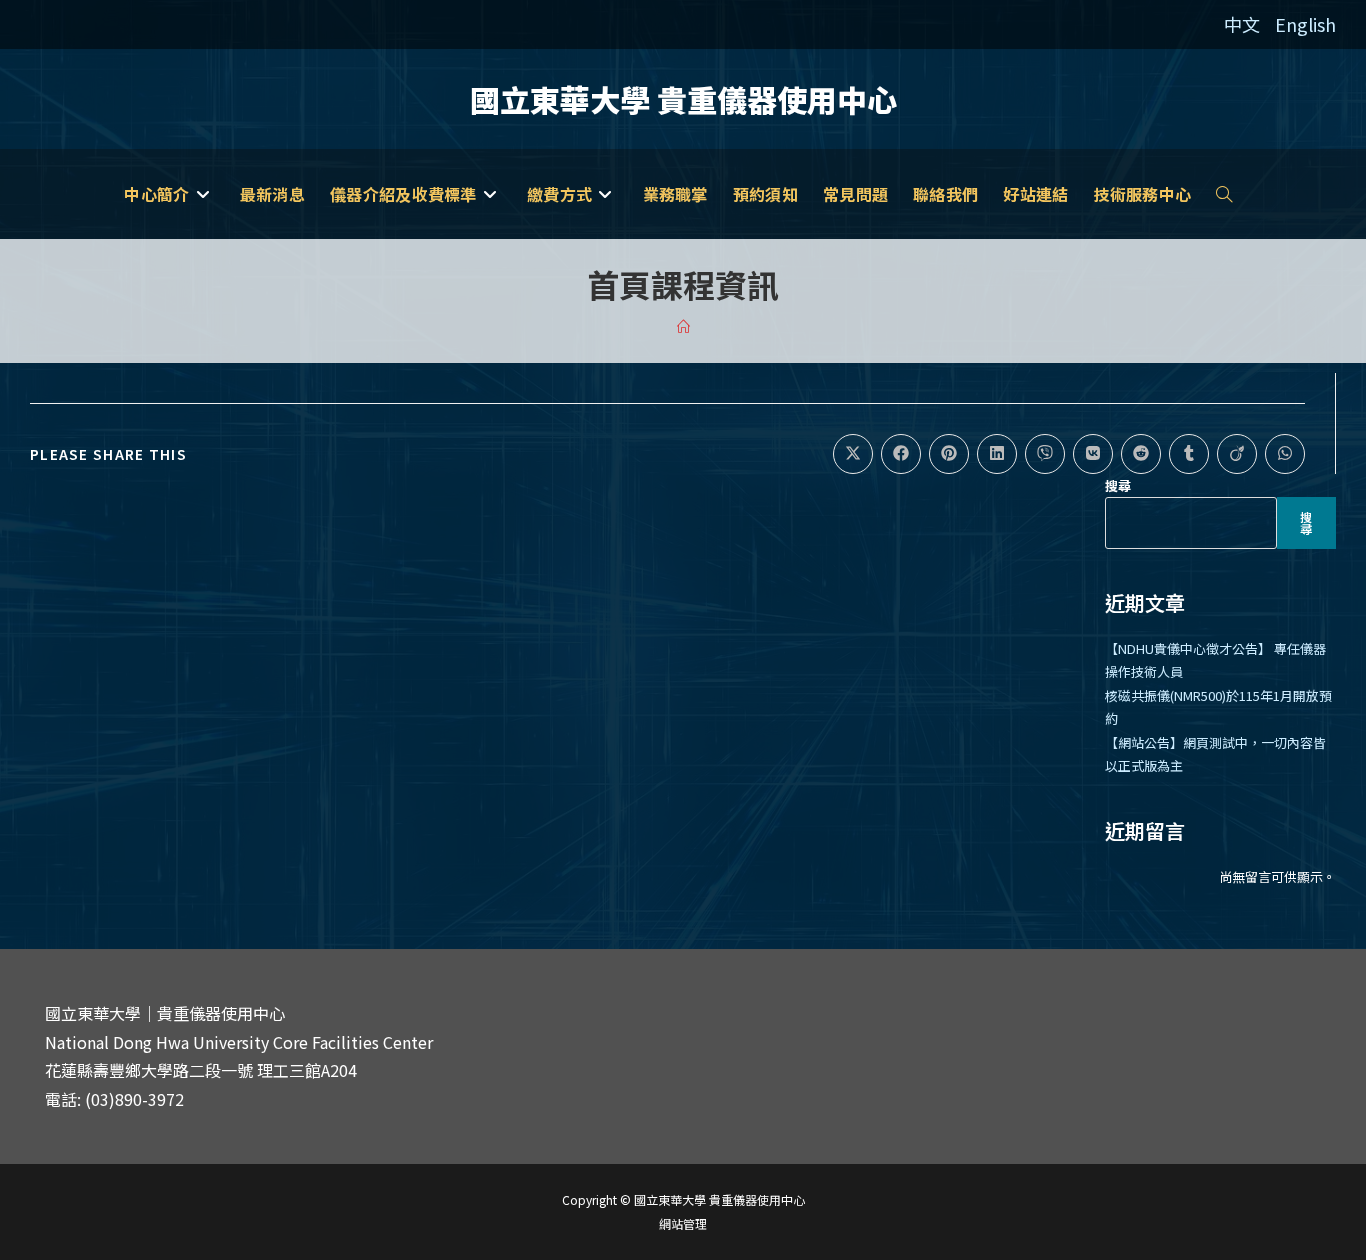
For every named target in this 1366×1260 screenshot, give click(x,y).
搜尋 (1118, 485)
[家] (683, 326)
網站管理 (683, 1223)
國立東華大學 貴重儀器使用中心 (683, 99)
